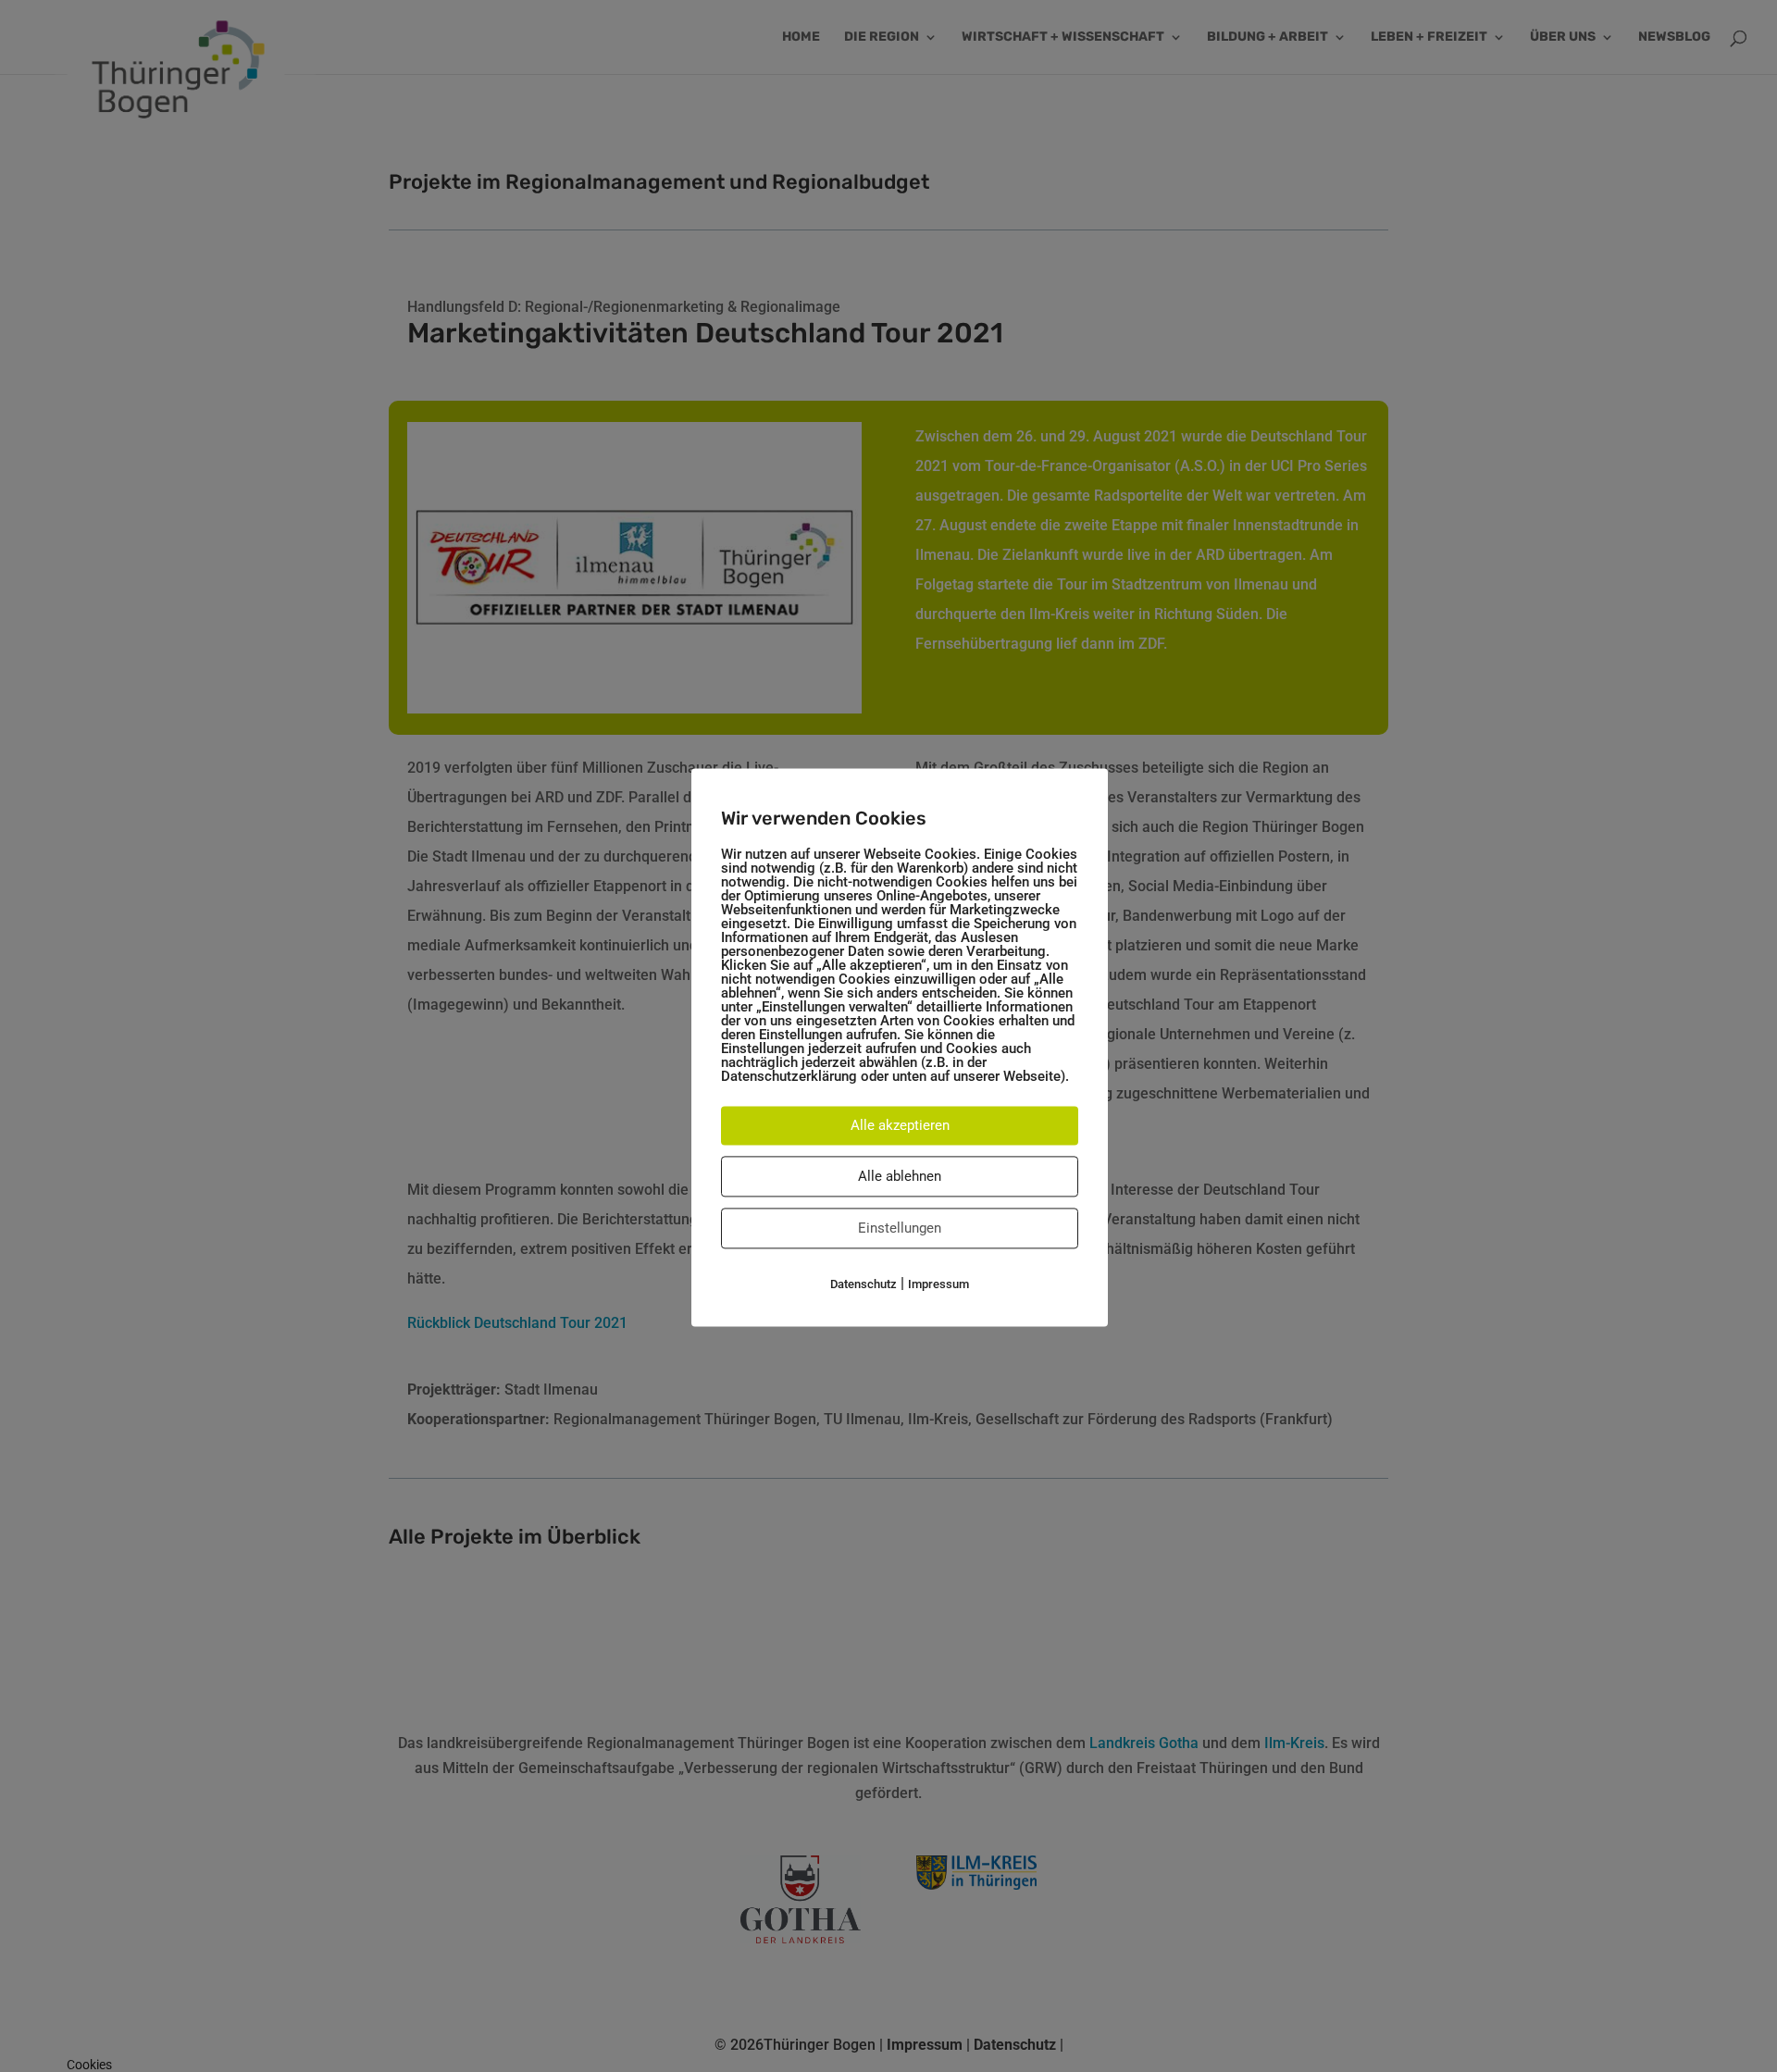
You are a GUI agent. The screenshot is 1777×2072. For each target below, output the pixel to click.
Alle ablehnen (900, 1176)
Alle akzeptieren (900, 1125)
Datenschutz (864, 1284)
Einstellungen (900, 1228)
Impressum (938, 1284)
